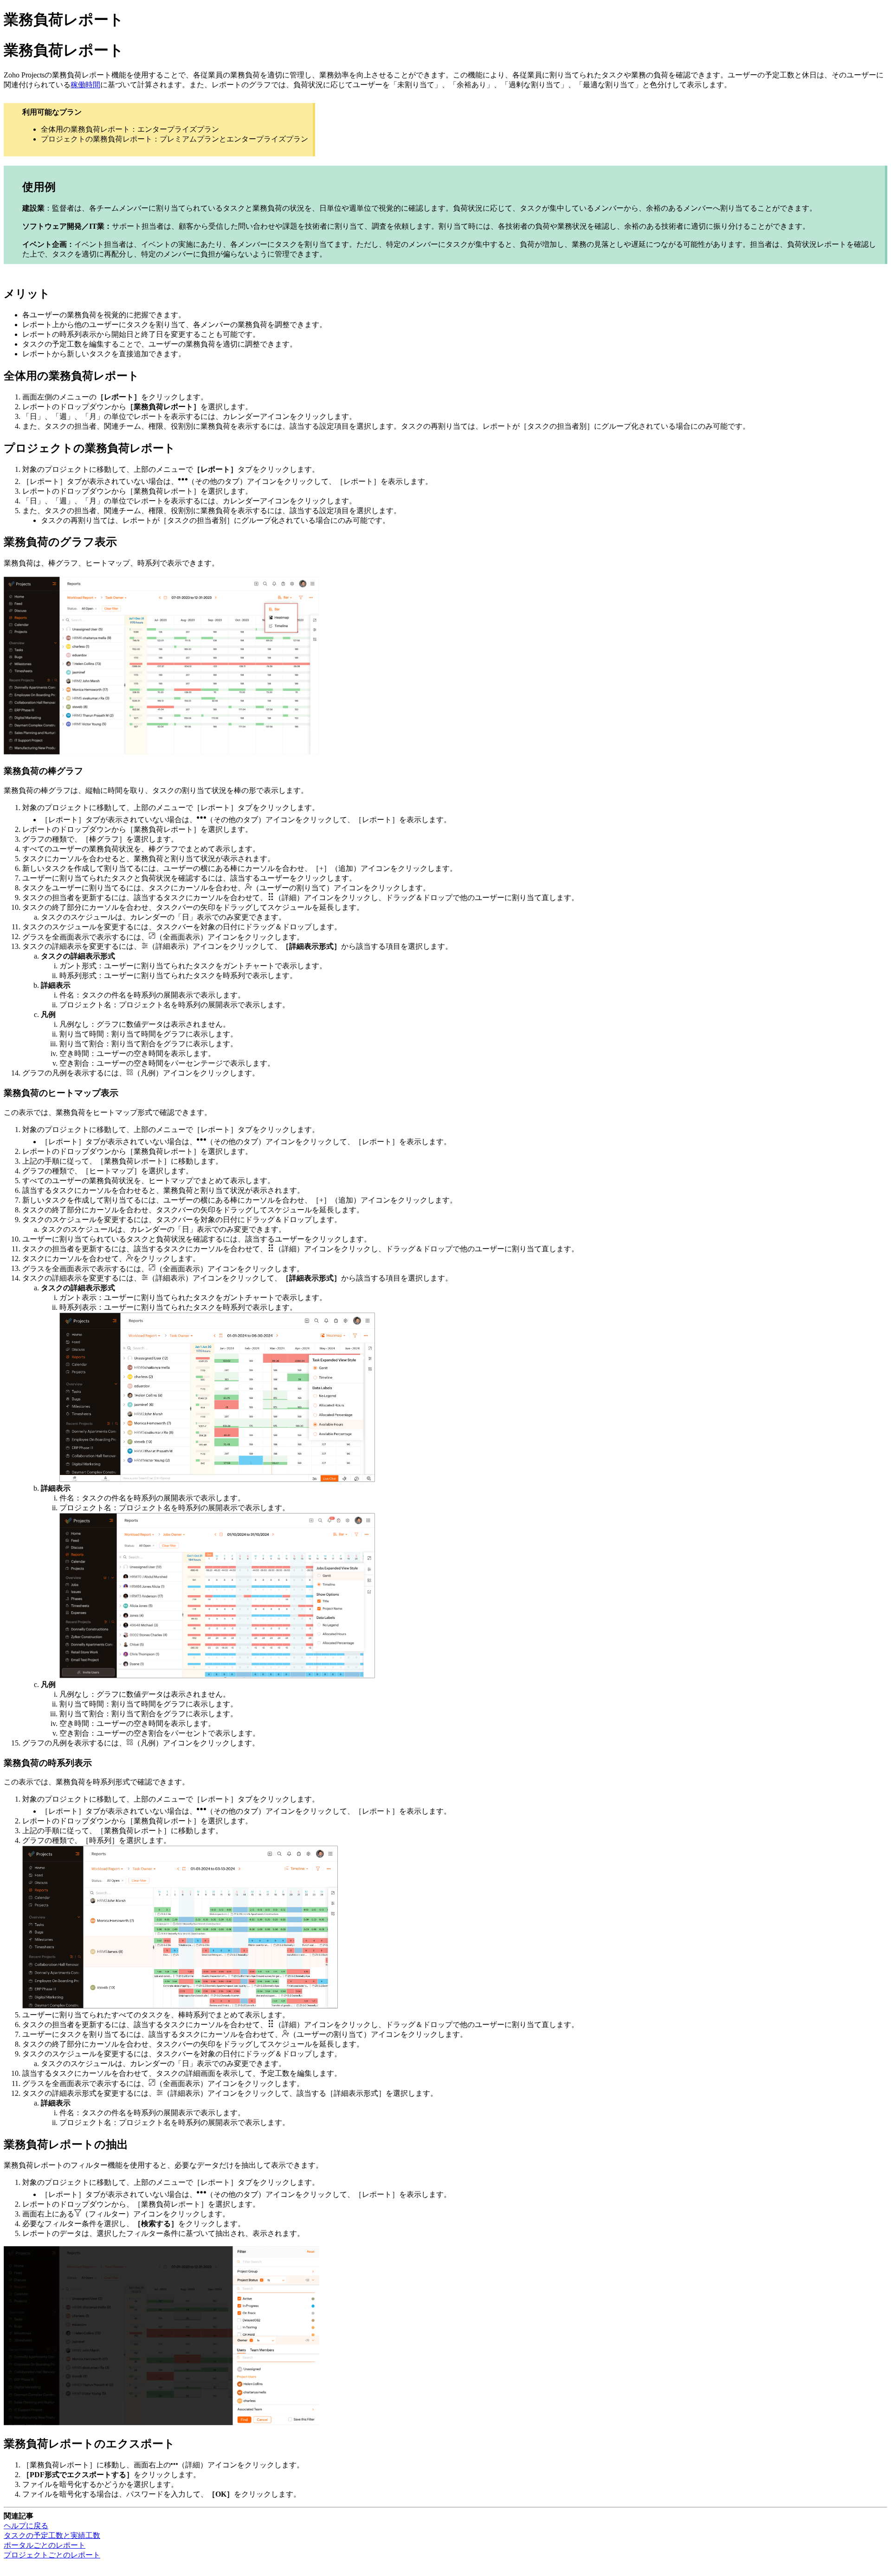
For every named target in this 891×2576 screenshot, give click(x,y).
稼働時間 (85, 85)
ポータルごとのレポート (45, 2545)
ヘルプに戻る (26, 2526)
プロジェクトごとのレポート (52, 2555)
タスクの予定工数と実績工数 (52, 2535)
